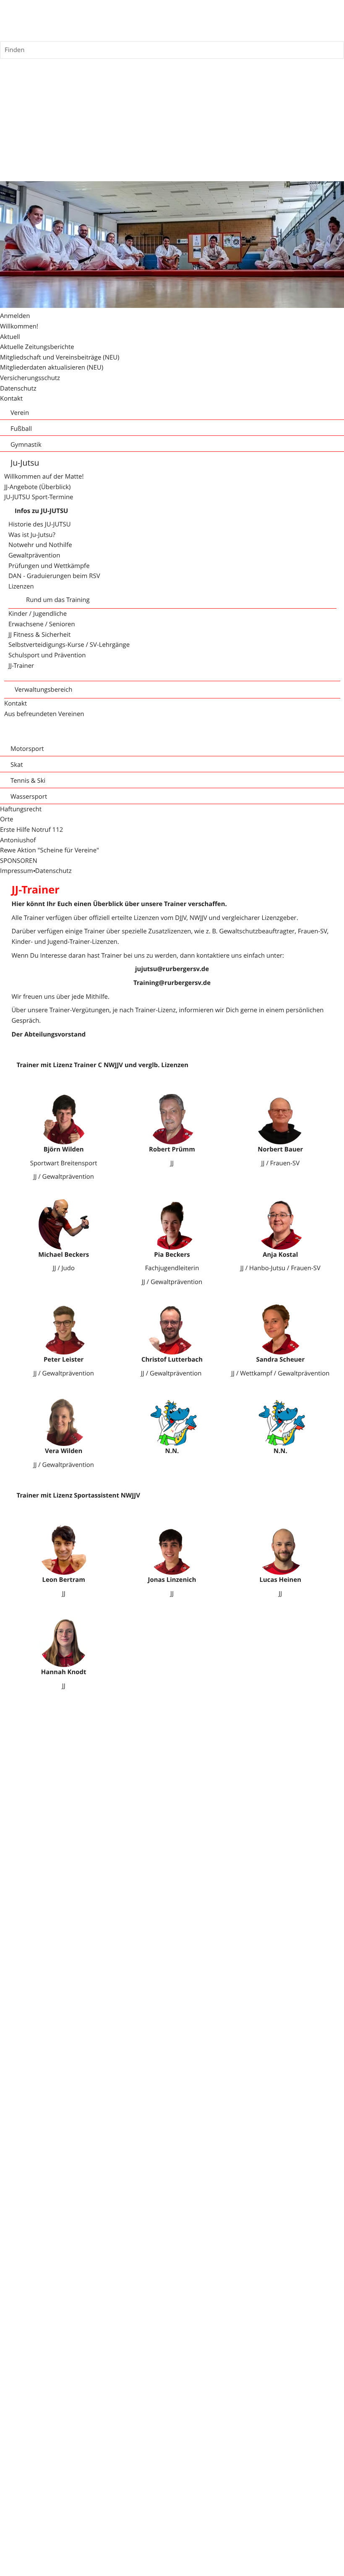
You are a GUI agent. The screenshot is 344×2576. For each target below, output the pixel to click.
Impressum (17, 871)
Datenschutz (53, 871)
